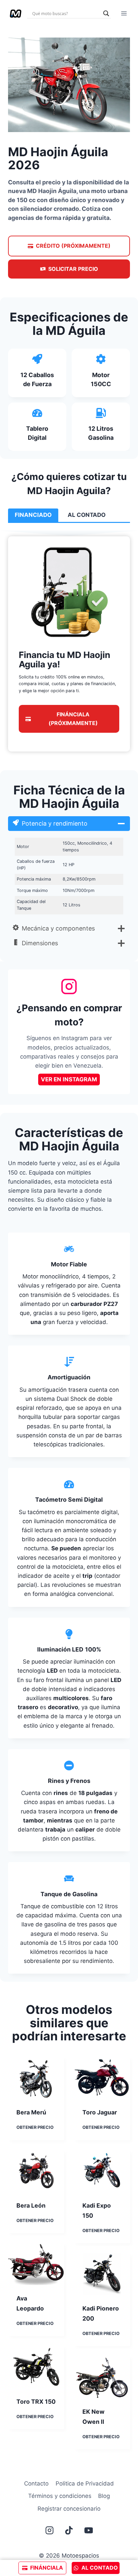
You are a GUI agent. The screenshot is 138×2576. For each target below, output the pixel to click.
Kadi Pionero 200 (101, 2313)
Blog (104, 2496)
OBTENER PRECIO (35, 2128)
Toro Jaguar (100, 2112)
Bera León (31, 2205)
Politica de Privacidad (85, 2483)
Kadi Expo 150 (97, 2210)
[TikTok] (69, 2530)
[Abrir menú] (124, 13)
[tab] (33, 515)
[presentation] (36, 2078)
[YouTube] (89, 2530)
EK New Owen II (93, 2417)
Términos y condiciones (60, 2496)
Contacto (36, 2483)
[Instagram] (49, 2530)
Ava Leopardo (30, 2303)
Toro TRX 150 (36, 2402)
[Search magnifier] (106, 13)
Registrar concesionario (69, 2509)
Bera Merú (31, 2112)
